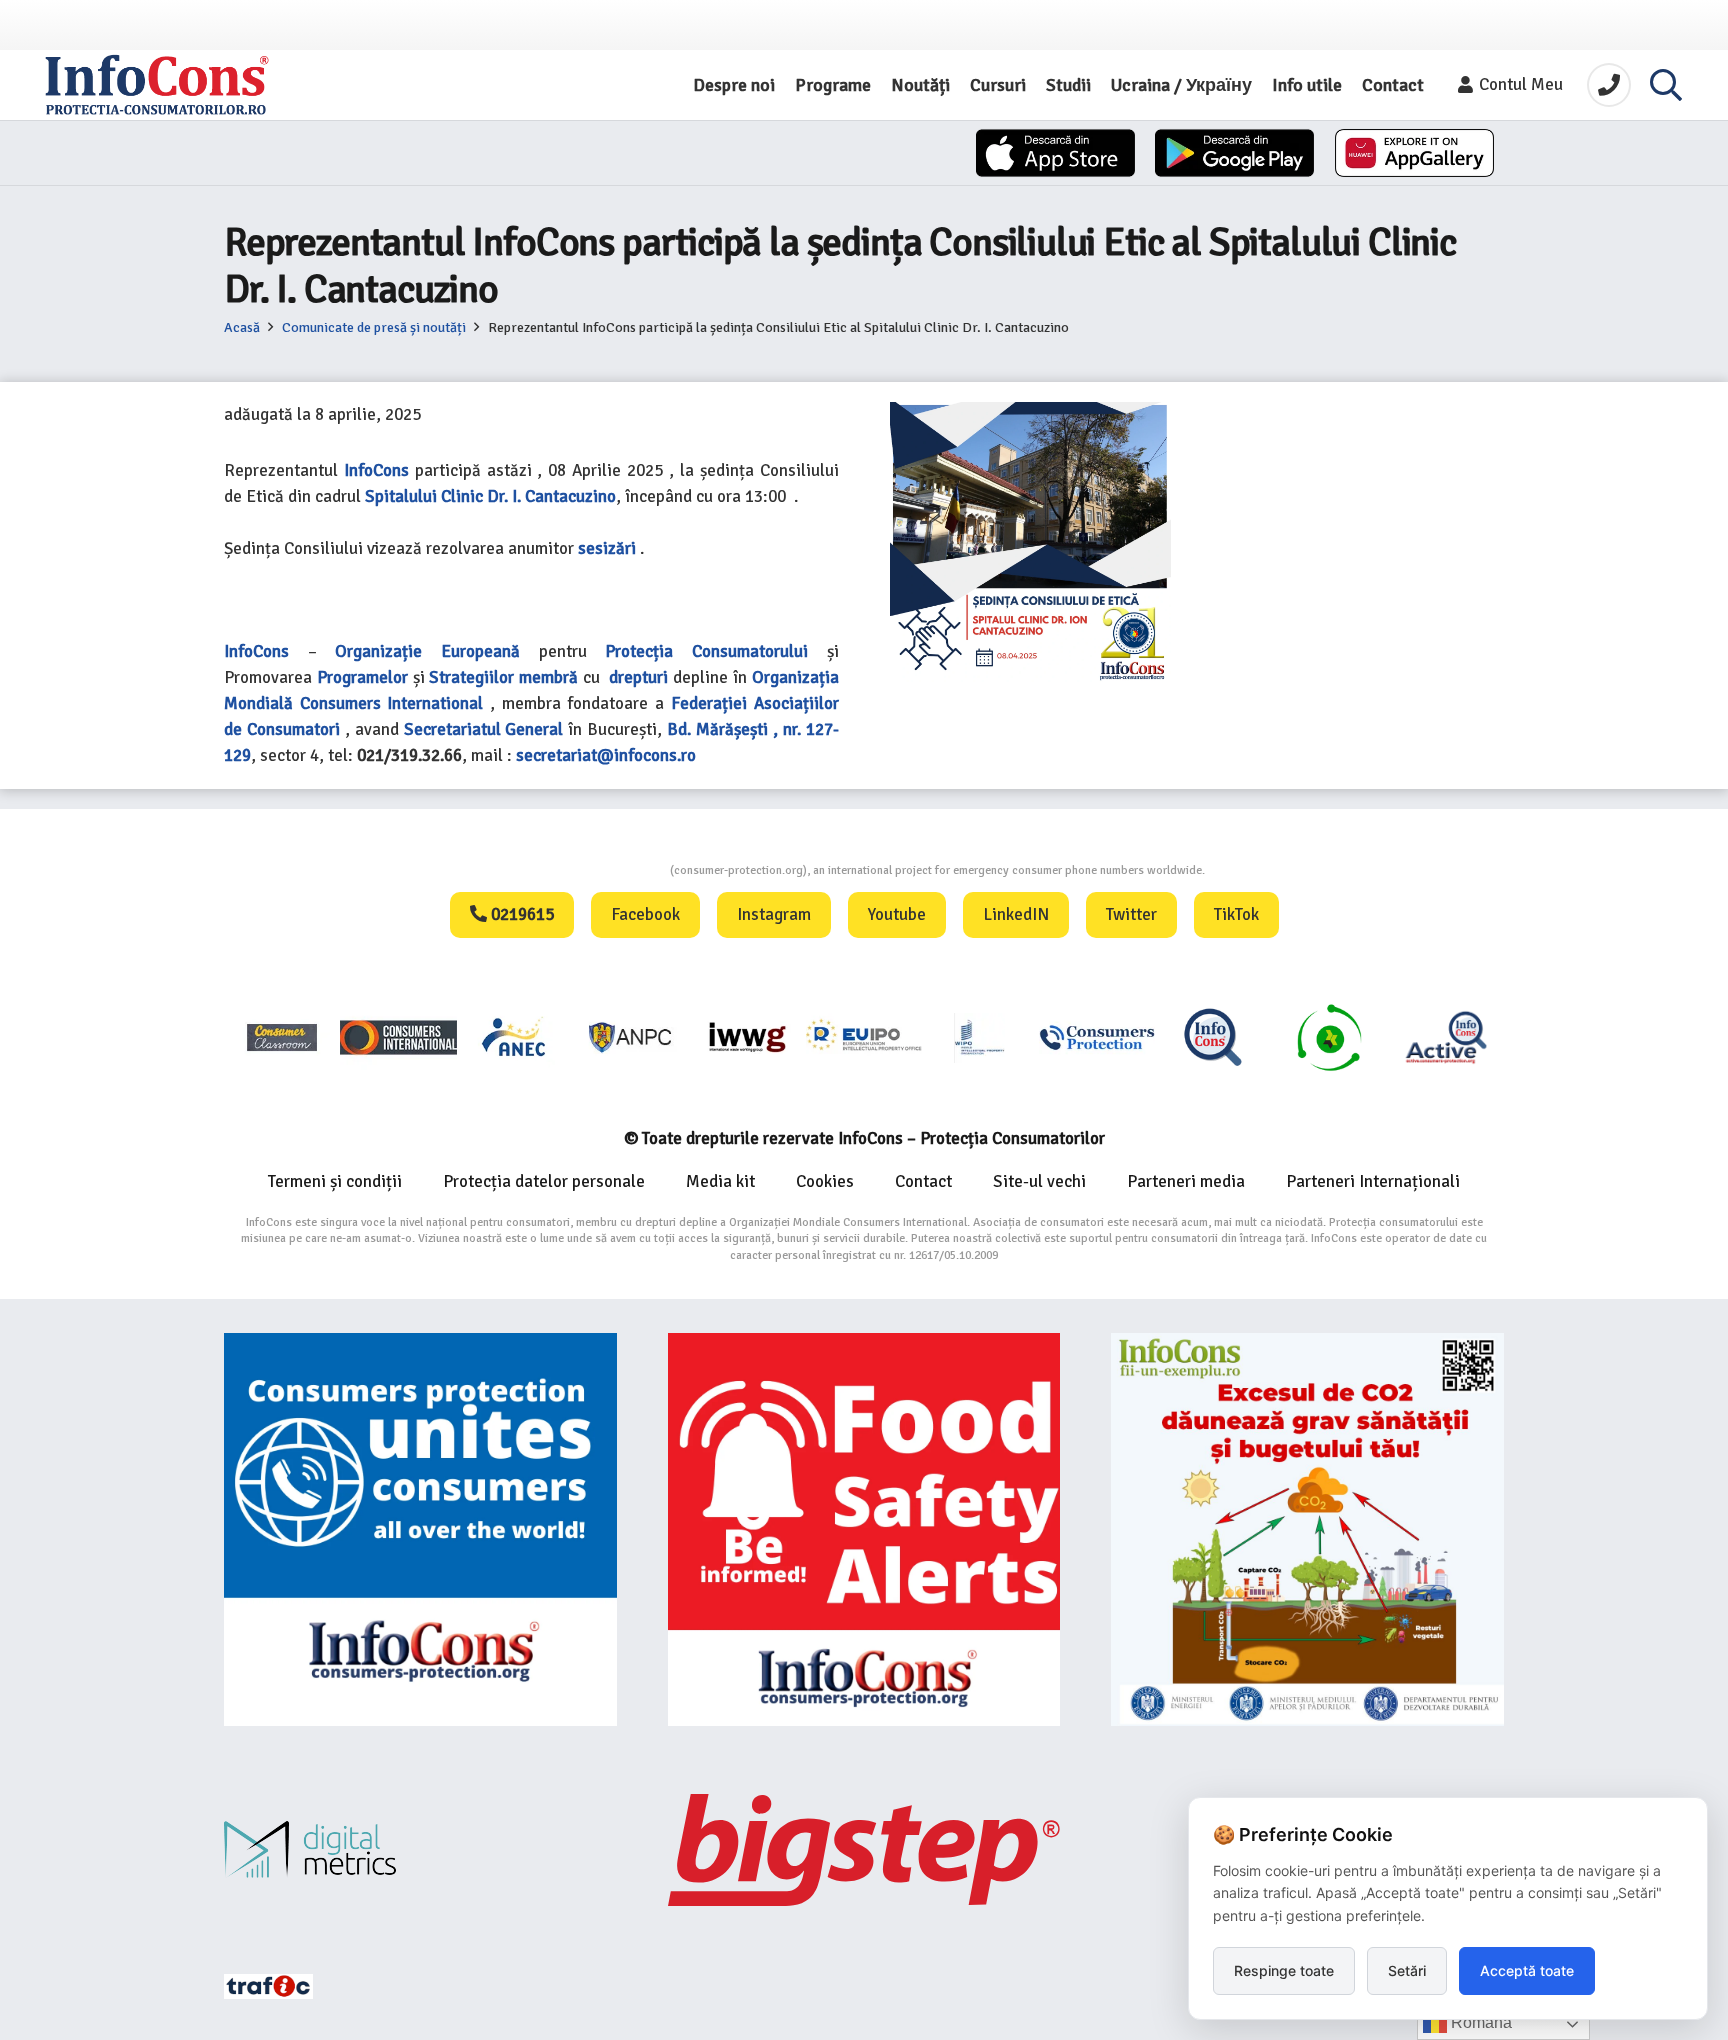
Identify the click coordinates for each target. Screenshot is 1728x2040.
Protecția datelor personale (544, 1181)
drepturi (638, 677)
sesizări (607, 548)
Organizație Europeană (427, 651)
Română (1479, 2022)
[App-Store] (1055, 153)
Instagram (774, 914)
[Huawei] (1414, 153)
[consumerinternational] (398, 1036)
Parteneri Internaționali (1373, 1181)
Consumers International (392, 703)
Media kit (720, 1181)
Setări (1407, 1970)
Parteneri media (1186, 1181)
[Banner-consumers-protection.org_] (420, 1529)
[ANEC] (515, 1036)
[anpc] (631, 1036)
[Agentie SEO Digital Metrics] (420, 1849)
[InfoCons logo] (157, 85)
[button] (1666, 85)
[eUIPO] (864, 1036)
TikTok (1236, 914)
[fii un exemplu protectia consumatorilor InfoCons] (1307, 1529)
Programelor (362, 677)
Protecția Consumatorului (706, 651)
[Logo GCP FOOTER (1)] (1329, 1036)
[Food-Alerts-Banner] (864, 1529)
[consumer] (282, 1036)
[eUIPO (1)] (1097, 1036)
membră (548, 677)
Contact (923, 1181)
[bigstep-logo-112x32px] (864, 1850)
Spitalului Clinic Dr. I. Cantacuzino (490, 496)
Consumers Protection (595, 870)
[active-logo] (1446, 1037)
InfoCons (376, 470)
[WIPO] (980, 1037)
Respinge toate (1284, 1970)
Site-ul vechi (1039, 1181)
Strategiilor (471, 677)
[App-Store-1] (1234, 153)
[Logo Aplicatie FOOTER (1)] (1213, 1036)
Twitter (1131, 914)
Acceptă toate (1527, 1970)
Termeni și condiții (335, 1181)
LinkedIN (1016, 914)
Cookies (825, 1181)
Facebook (645, 914)
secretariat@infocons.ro (606, 755)
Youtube (897, 914)
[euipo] (747, 1036)
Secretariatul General (484, 729)
